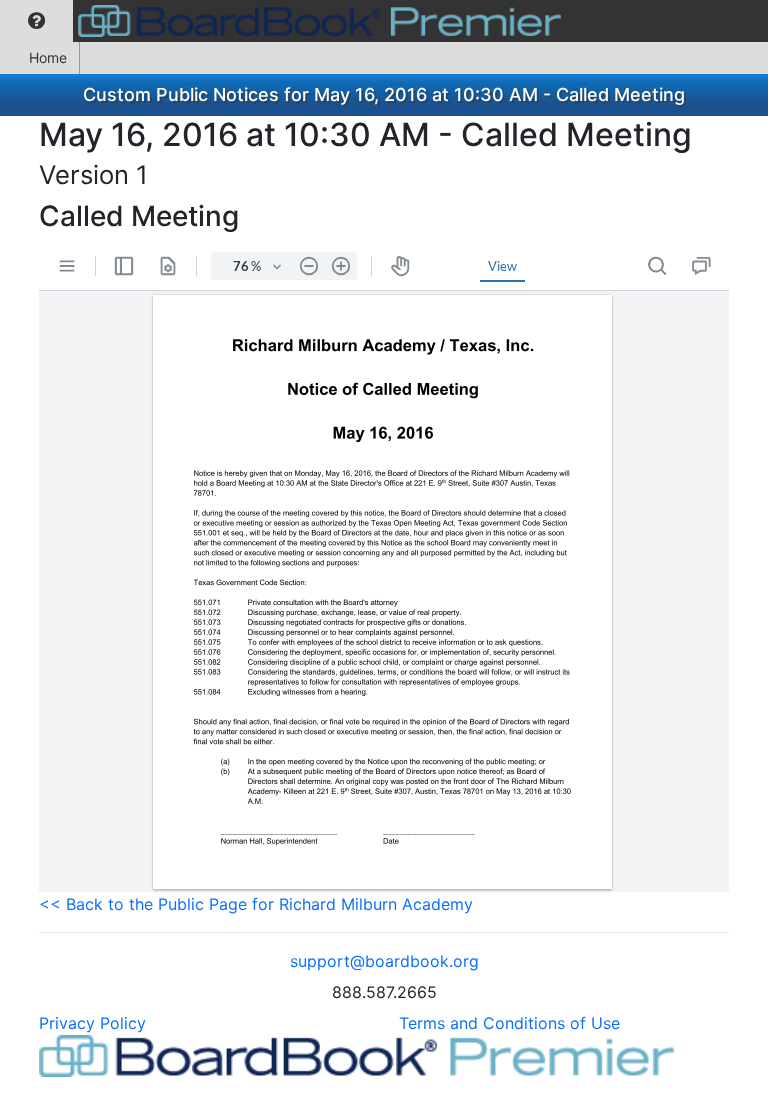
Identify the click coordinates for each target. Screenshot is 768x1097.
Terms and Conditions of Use (509, 1023)
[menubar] (285, 21)
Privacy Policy (92, 1023)
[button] (36, 21)
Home (48, 57)
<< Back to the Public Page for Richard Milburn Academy (256, 904)
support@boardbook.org (384, 961)
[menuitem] (36, 21)
